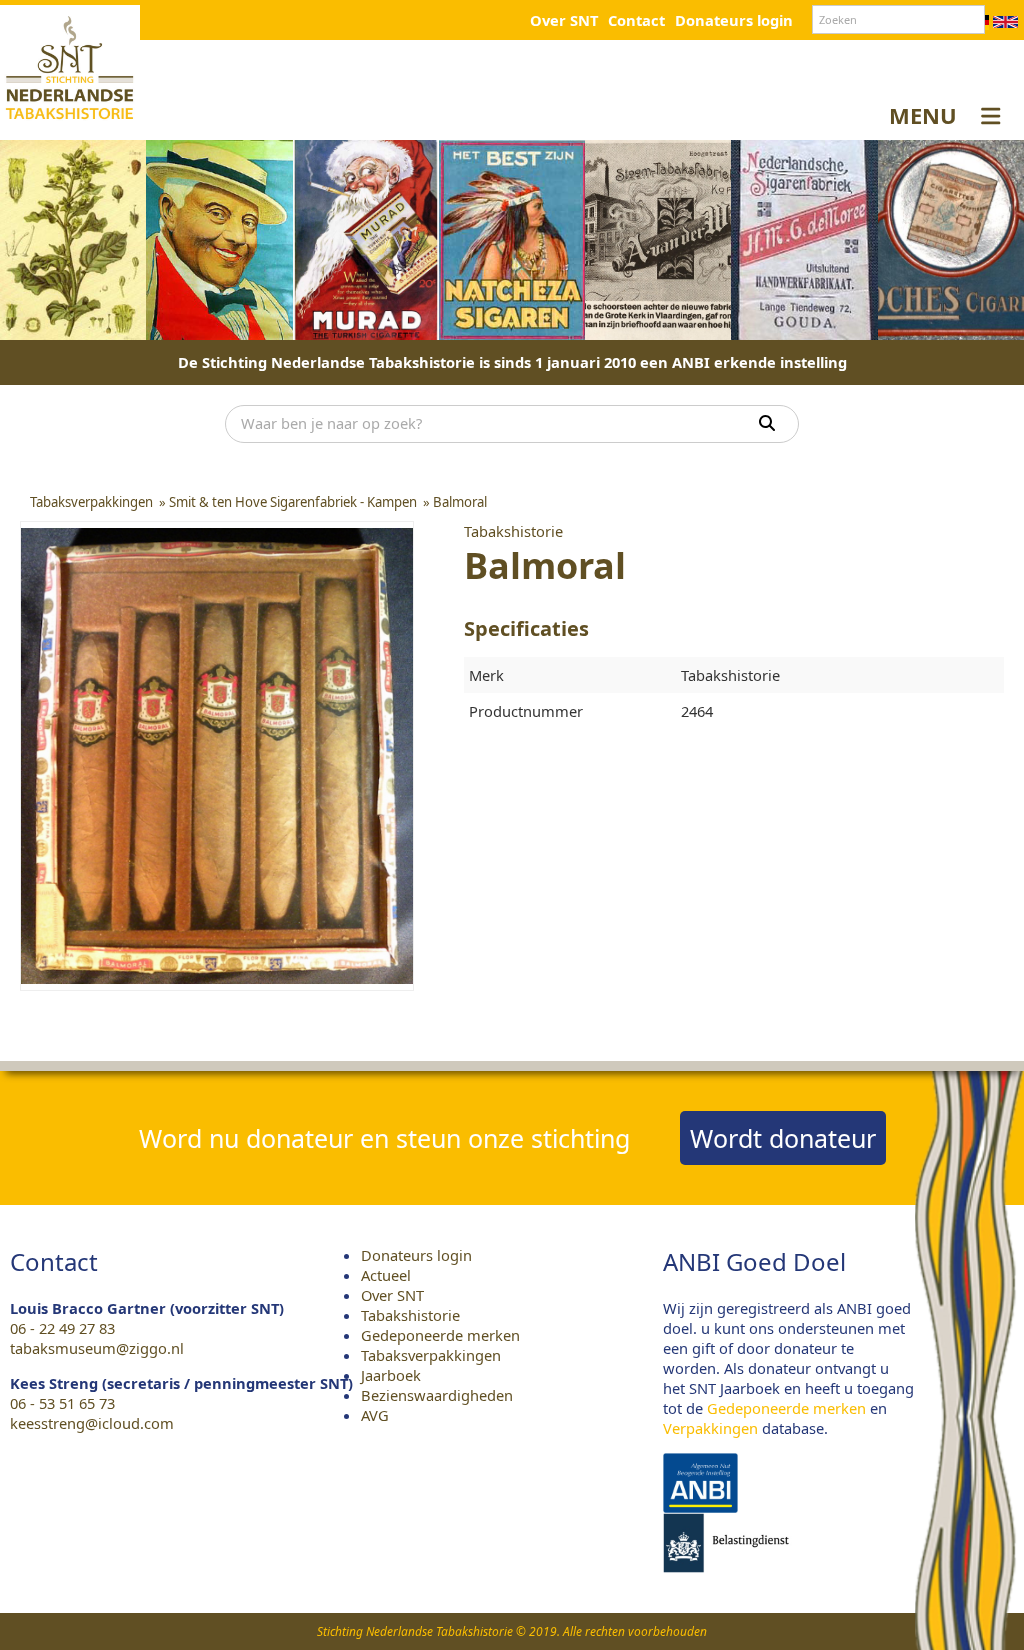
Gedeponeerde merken (440, 1335)
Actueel (386, 1275)
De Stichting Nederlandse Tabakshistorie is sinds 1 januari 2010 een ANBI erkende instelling (512, 362)
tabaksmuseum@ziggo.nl (97, 1348)
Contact (636, 20)
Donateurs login (734, 20)
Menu (923, 115)
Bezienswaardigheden (437, 1395)
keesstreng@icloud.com (92, 1423)
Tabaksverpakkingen (431, 1355)
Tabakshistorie (410, 1315)
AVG (375, 1415)
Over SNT (564, 20)
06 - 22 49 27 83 (62, 1328)
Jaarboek (391, 1375)
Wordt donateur (783, 1138)
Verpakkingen (710, 1428)
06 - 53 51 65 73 (62, 1403)
